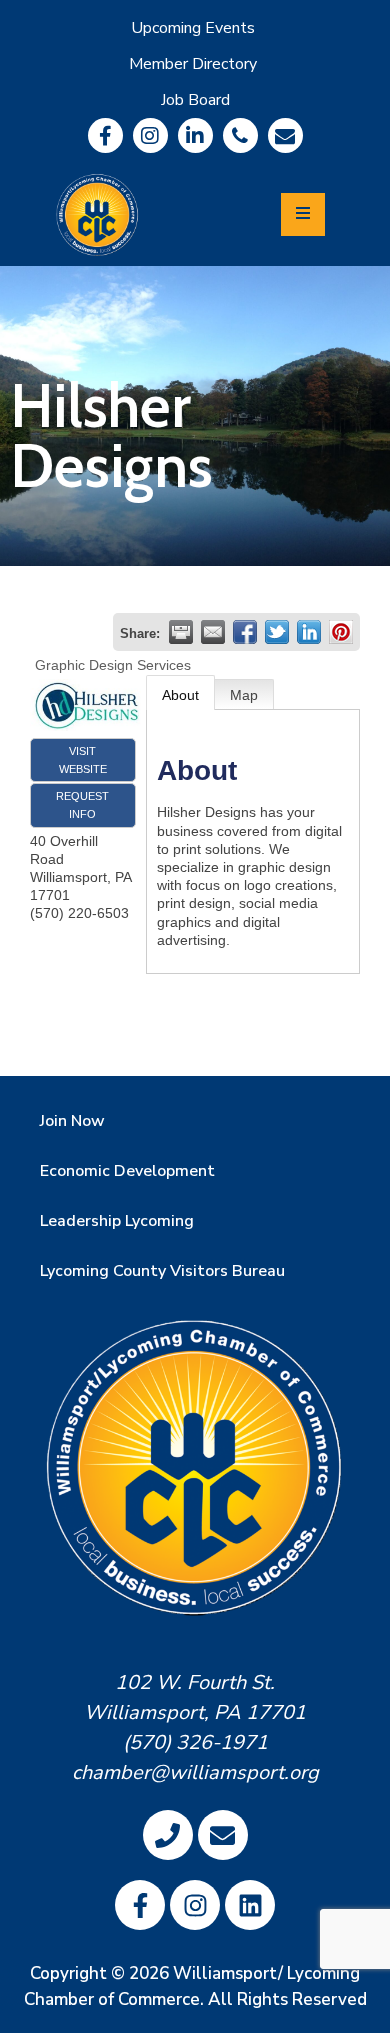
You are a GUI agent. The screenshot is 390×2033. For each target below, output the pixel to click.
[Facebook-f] (105, 135)
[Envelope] (285, 135)
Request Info (82, 805)
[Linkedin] (195, 135)
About (180, 695)
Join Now (72, 1121)
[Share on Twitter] (277, 632)
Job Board (195, 100)
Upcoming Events (193, 28)
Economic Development (127, 1171)
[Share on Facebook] (245, 632)
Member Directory (193, 64)
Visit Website (83, 760)
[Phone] (240, 135)
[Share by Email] (213, 632)
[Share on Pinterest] (341, 632)
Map (244, 695)
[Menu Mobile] (303, 214)
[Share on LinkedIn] (309, 632)
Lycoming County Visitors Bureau (162, 1271)
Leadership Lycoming (117, 1221)
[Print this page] (181, 632)
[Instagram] (150, 135)
